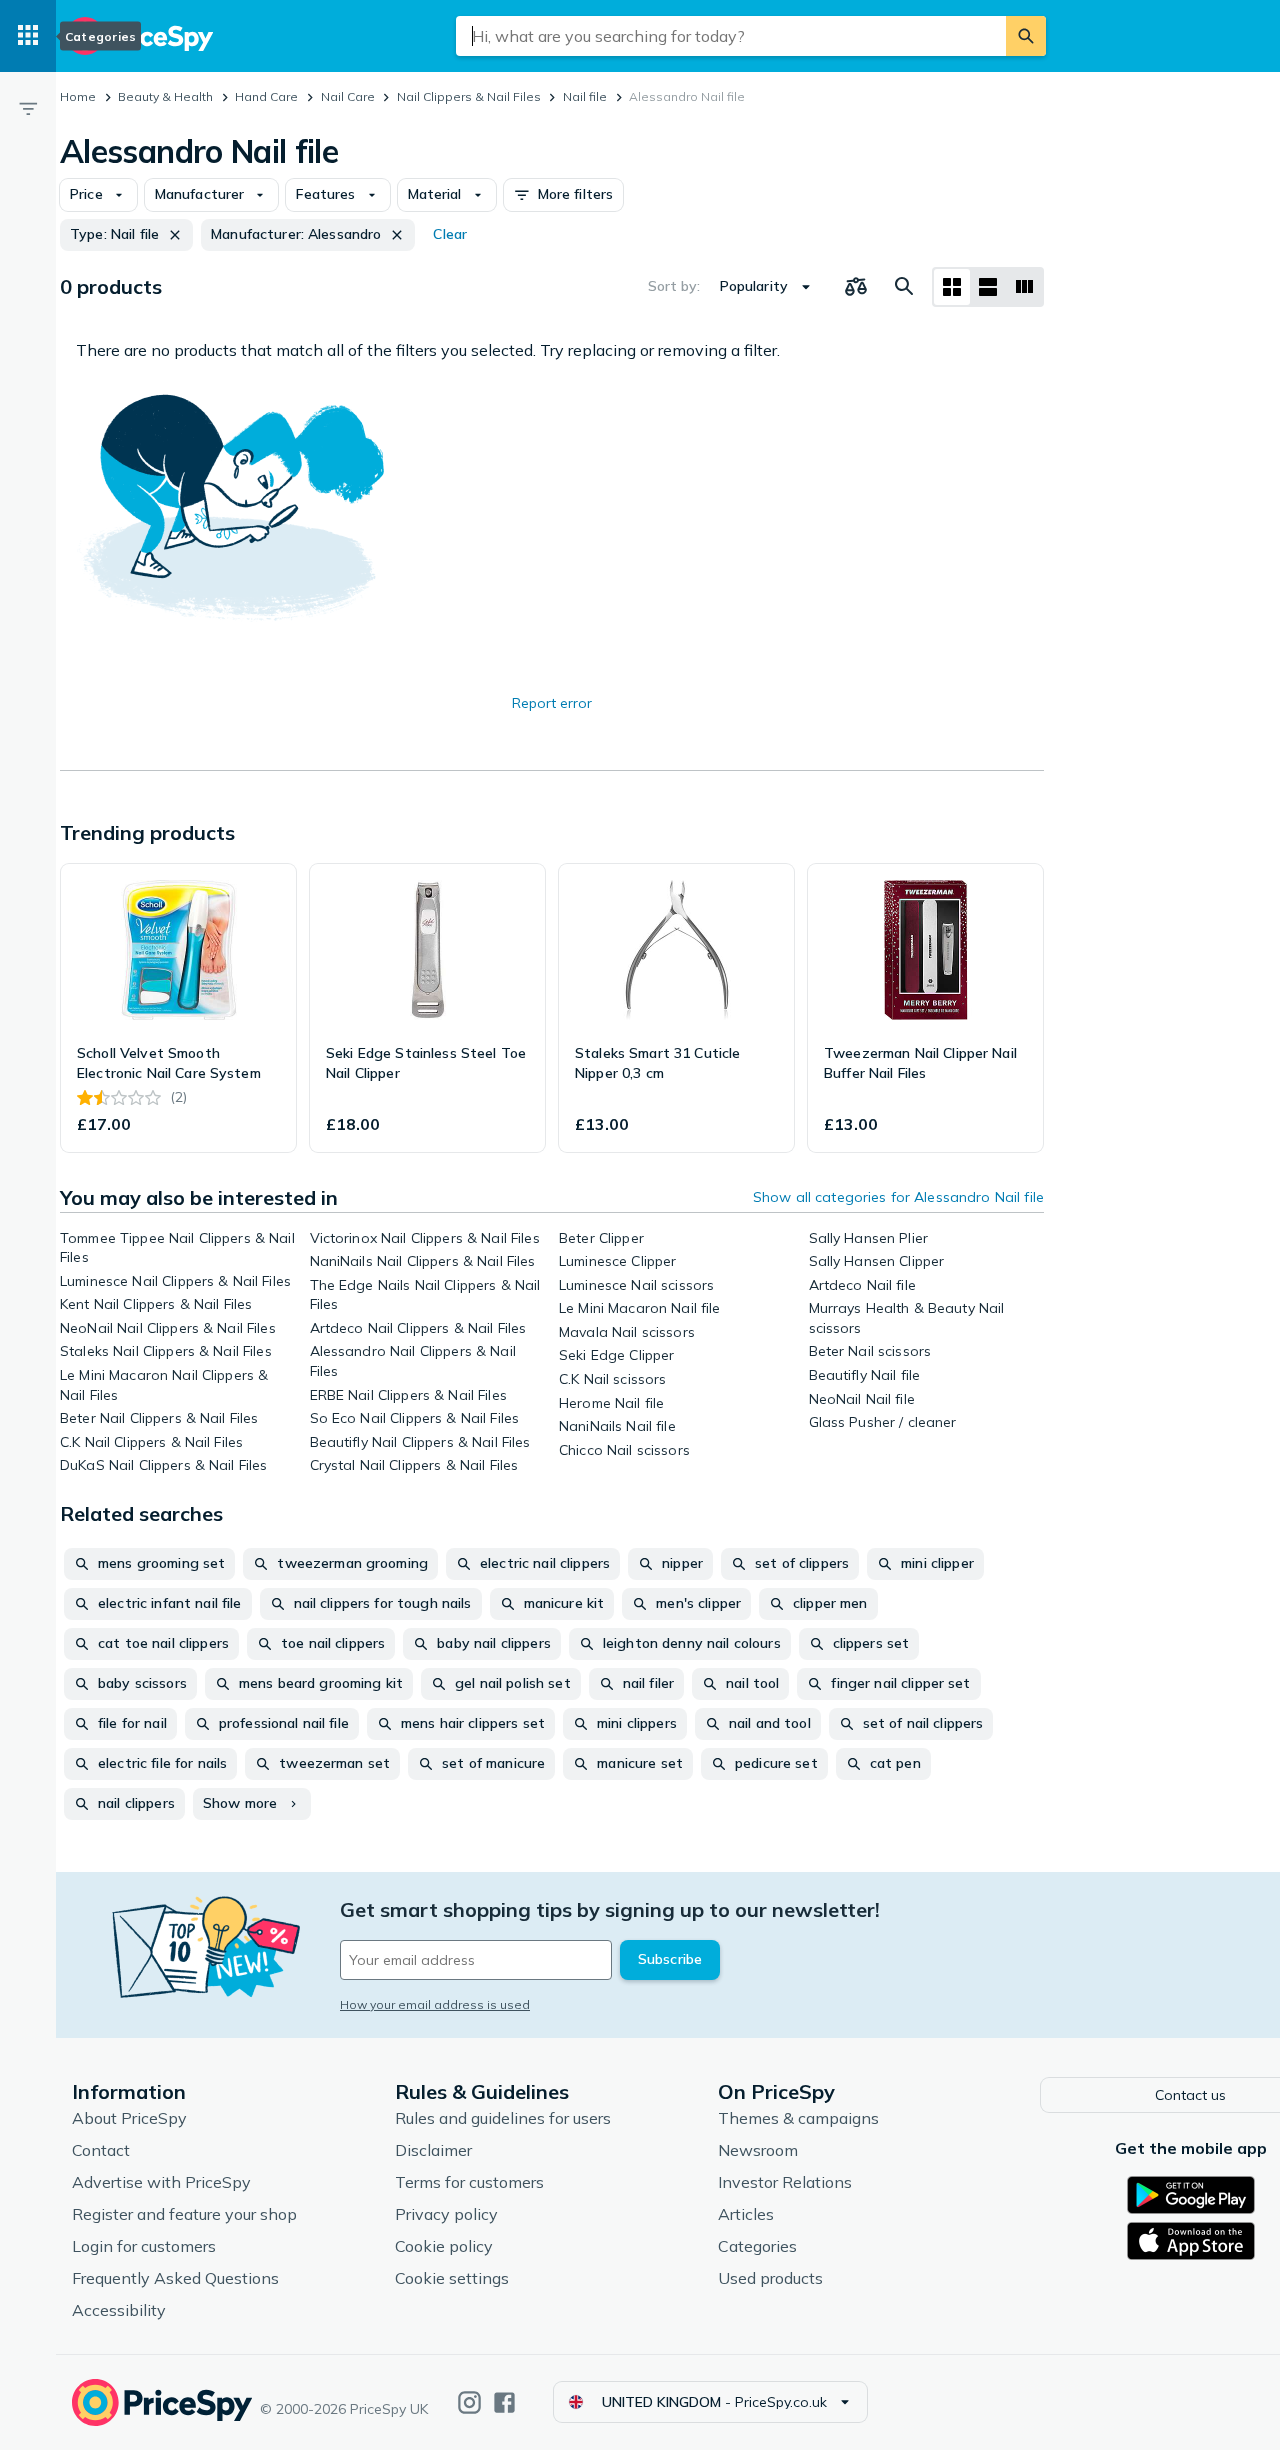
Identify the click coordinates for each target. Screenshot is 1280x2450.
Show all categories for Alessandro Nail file (898, 1197)
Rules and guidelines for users (503, 2118)
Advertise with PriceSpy (161, 2182)
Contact (101, 2150)
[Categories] (28, 36)
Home (78, 96)
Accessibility (119, 2310)
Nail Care (348, 96)
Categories (757, 2246)
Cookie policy (444, 2246)
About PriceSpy (129, 2118)
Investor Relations (785, 2182)
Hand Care (266, 96)
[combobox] (731, 36)
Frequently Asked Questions (175, 2278)
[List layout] (988, 287)
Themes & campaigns (798, 2118)
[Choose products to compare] (856, 287)
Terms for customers (469, 2182)
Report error (552, 703)
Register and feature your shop (184, 2214)
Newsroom (758, 2150)
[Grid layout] (952, 287)
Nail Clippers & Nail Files (469, 96)
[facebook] (504, 2402)
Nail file (585, 96)
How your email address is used (435, 2004)
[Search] (1026, 36)
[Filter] (28, 108)
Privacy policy (446, 2214)
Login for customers (144, 2246)
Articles (746, 2214)
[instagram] (469, 2402)
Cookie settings (452, 2278)
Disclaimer (433, 2150)
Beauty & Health (165, 96)
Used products (770, 2278)
